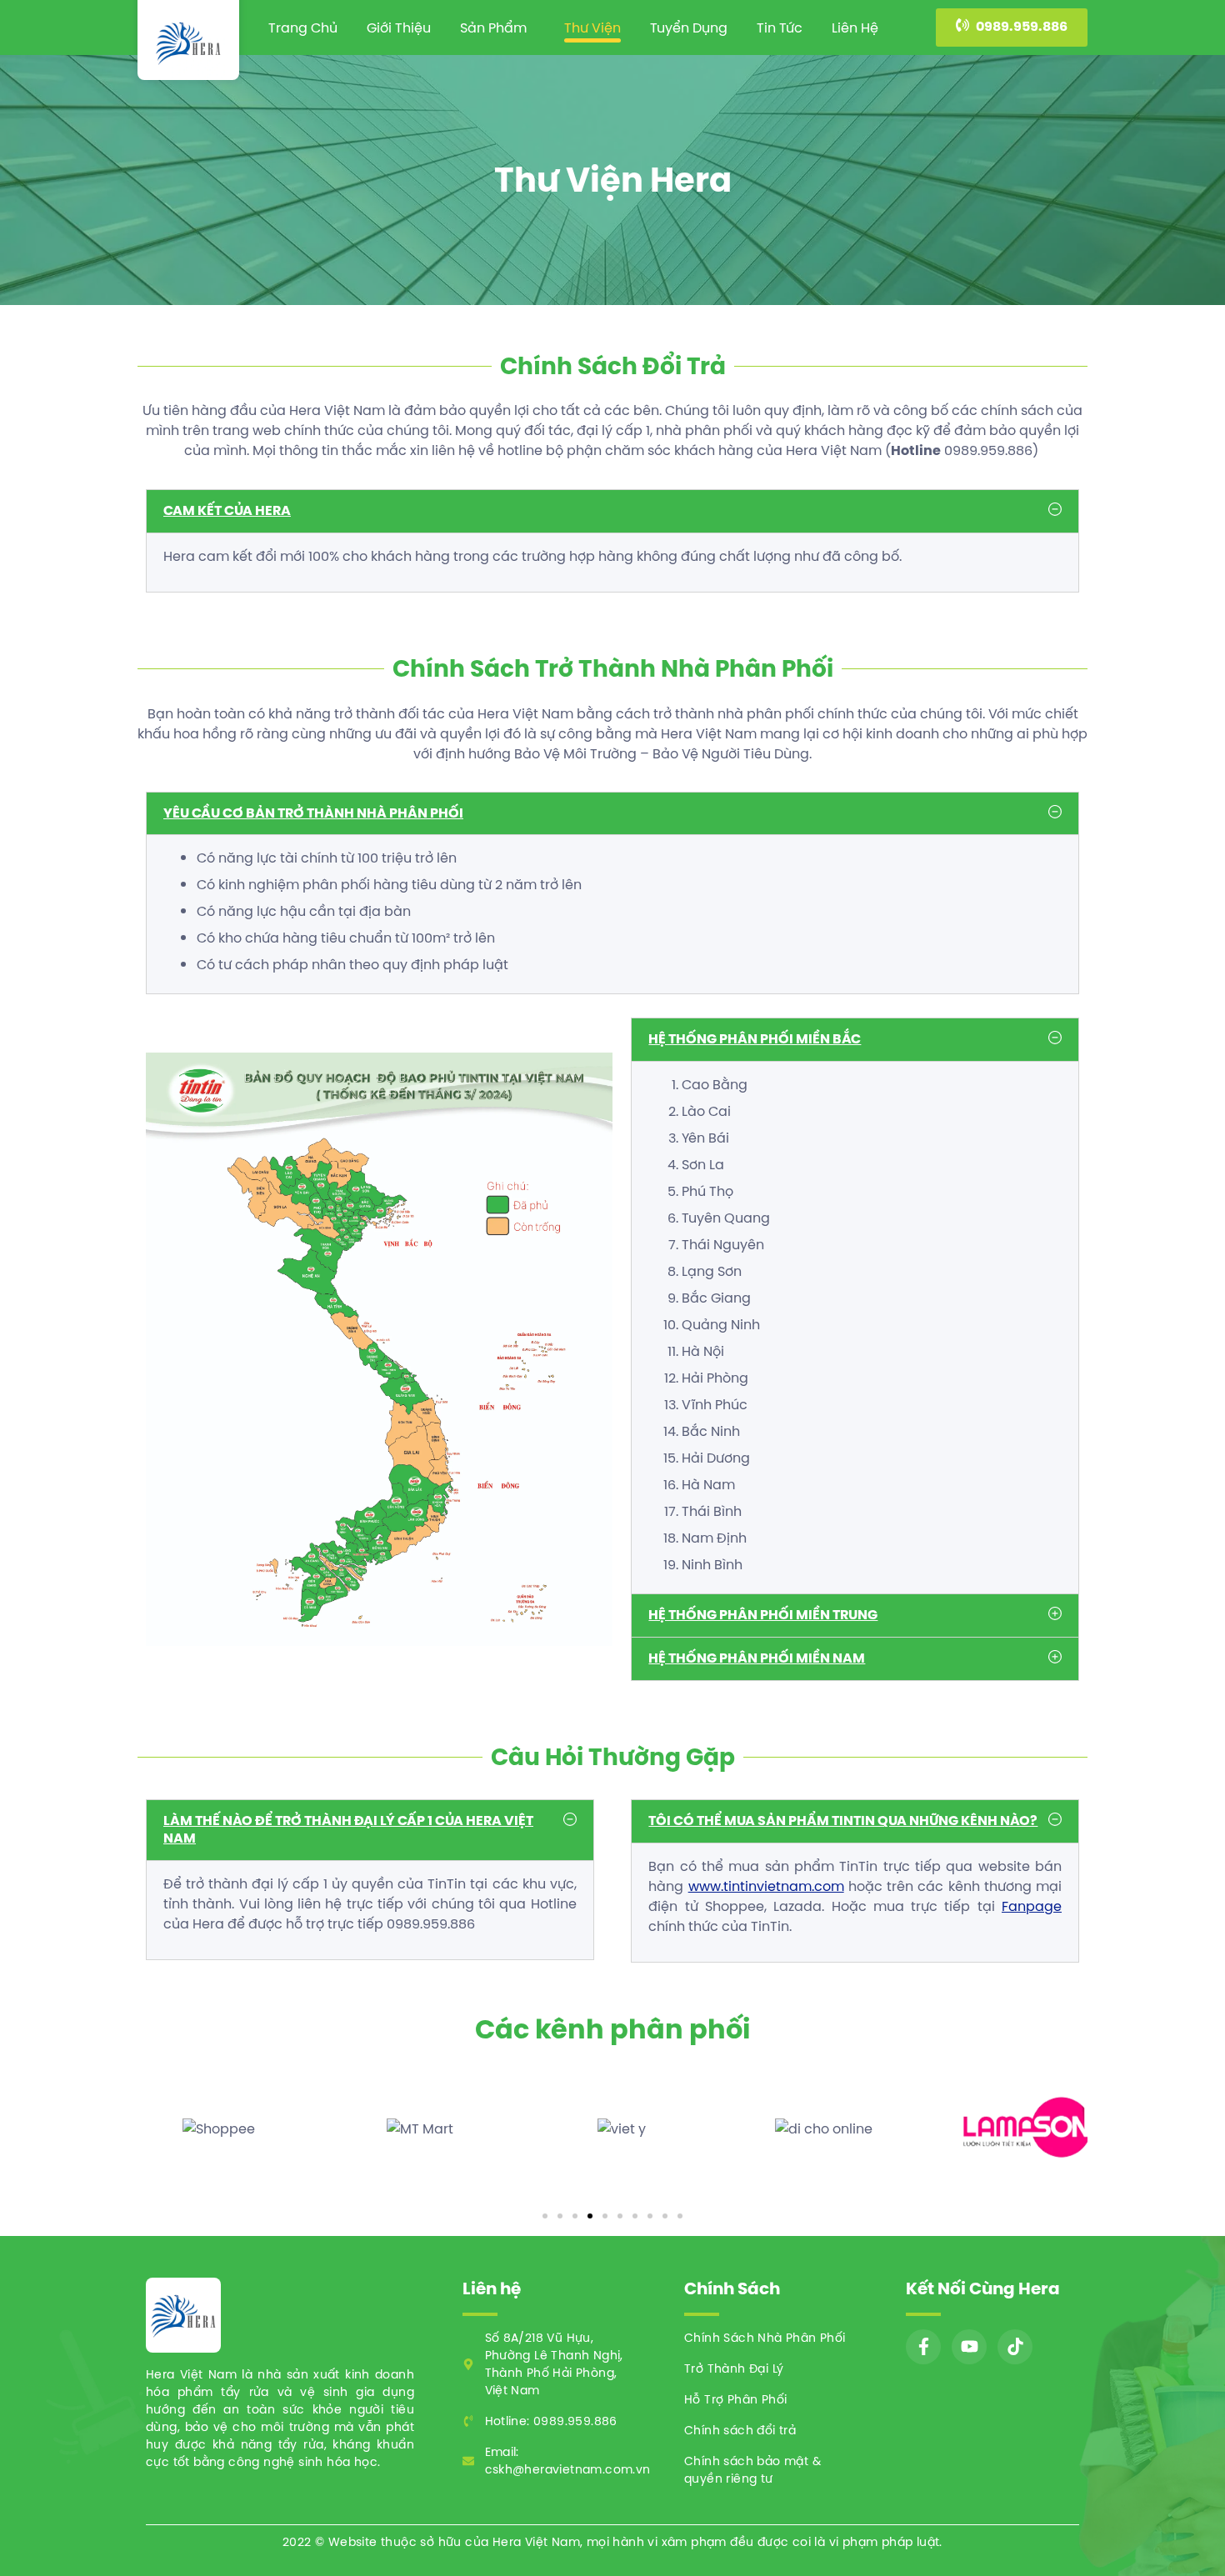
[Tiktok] (1015, 2347)
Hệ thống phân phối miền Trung (763, 1615)
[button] (1012, 28)
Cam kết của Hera (227, 510)
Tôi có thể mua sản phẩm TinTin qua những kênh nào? (843, 1821)
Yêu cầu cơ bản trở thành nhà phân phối (313, 813)
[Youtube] (969, 2347)
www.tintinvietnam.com (766, 1886)
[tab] (612, 511)
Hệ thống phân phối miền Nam (757, 1658)
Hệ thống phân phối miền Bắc (755, 1039)
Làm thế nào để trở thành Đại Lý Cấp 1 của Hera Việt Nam (348, 1829)
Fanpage (1032, 1906)
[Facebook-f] (923, 2347)
